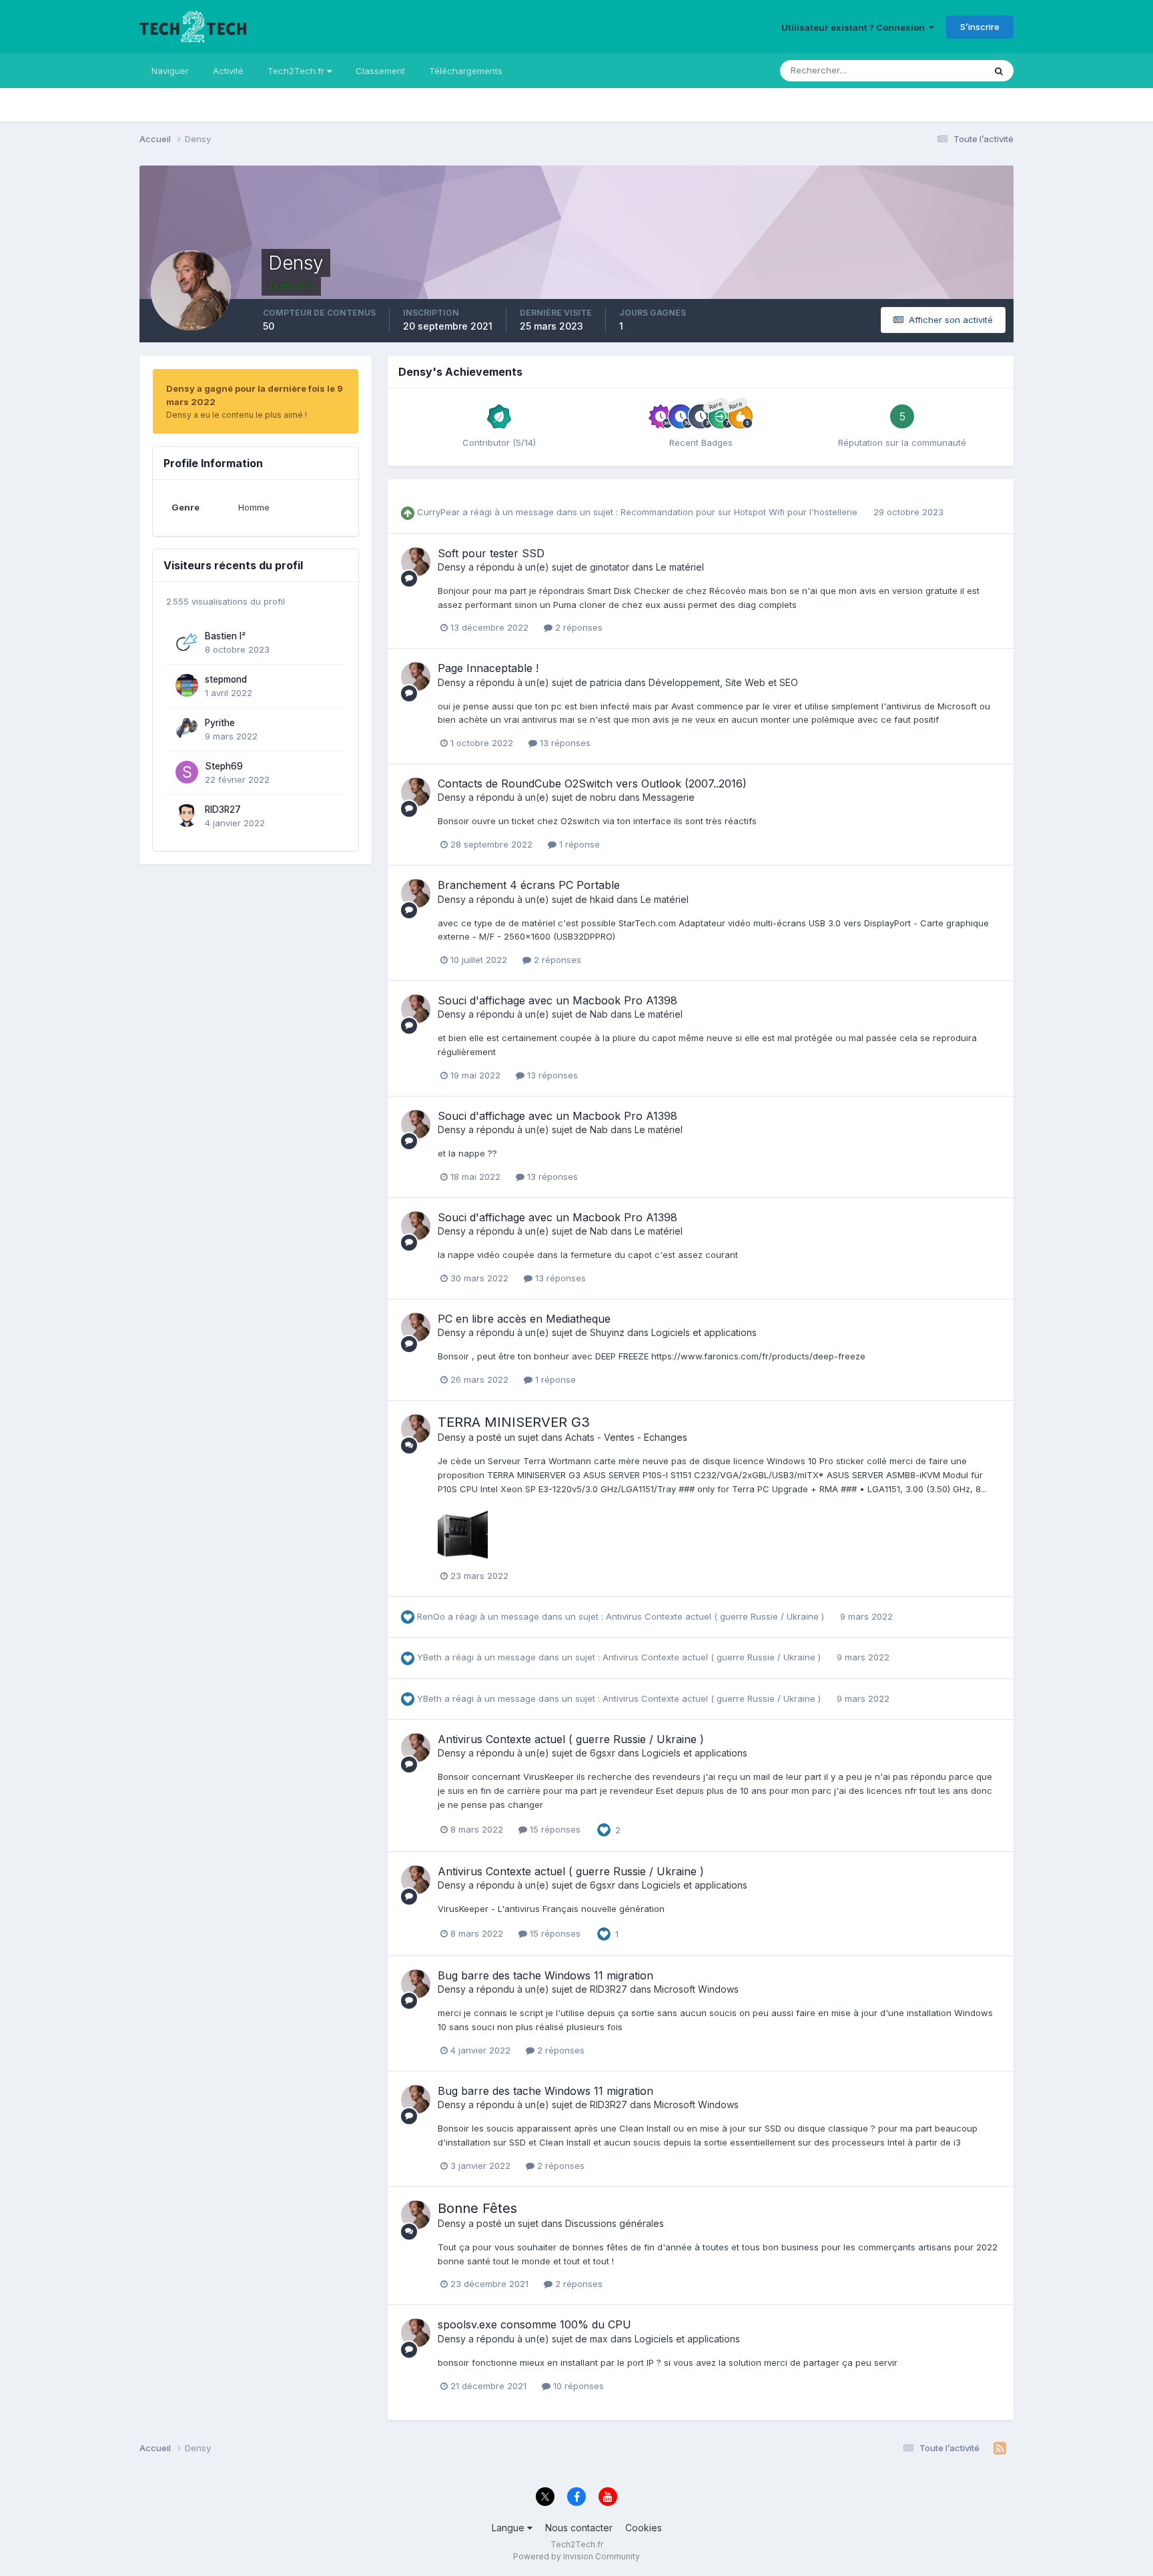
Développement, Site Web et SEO (723, 682)
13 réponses (564, 743)
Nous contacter (579, 2528)
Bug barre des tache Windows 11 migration (545, 1975)
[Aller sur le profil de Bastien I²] (187, 642)
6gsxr (603, 1753)
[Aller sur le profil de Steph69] (187, 772)
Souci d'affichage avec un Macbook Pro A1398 (557, 1000)
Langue (509, 2528)
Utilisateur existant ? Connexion (855, 27)
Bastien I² (225, 636)
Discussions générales (615, 2223)
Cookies (644, 2528)
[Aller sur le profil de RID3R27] (187, 816)
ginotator (610, 567)
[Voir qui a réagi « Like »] (604, 1829)
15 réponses (554, 1829)
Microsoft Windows (696, 1989)
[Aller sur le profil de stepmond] (187, 685)
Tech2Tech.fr (297, 71)
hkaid (602, 899)
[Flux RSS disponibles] (1000, 2449)
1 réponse (578, 844)
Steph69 (224, 766)
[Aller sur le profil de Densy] (416, 562)
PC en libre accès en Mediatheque (524, 1319)
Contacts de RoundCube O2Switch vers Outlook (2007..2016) (592, 783)
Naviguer (170, 71)
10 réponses (577, 2386)
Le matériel (680, 567)
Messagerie (669, 797)
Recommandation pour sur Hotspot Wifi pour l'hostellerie (740, 512)
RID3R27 (223, 810)
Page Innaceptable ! (488, 668)
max (599, 2339)
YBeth (429, 1657)
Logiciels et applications (704, 1332)
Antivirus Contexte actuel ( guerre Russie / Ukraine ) (716, 1616)
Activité (228, 71)
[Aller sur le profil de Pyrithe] (187, 729)
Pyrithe (220, 723)
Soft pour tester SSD (491, 553)
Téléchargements (466, 71)
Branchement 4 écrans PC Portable (529, 885)
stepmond (226, 679)
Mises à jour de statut (924, 70)
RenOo (431, 1616)
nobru (603, 797)
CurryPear (438, 512)
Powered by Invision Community (576, 2556)
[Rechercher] (999, 71)
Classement (380, 71)
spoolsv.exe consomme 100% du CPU (534, 2324)
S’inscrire (980, 27)
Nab (599, 1014)
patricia (606, 682)
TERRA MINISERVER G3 (514, 1422)
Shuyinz (607, 1332)
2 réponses (578, 627)
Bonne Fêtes (477, 2208)
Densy (452, 567)
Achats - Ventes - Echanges (626, 1437)
